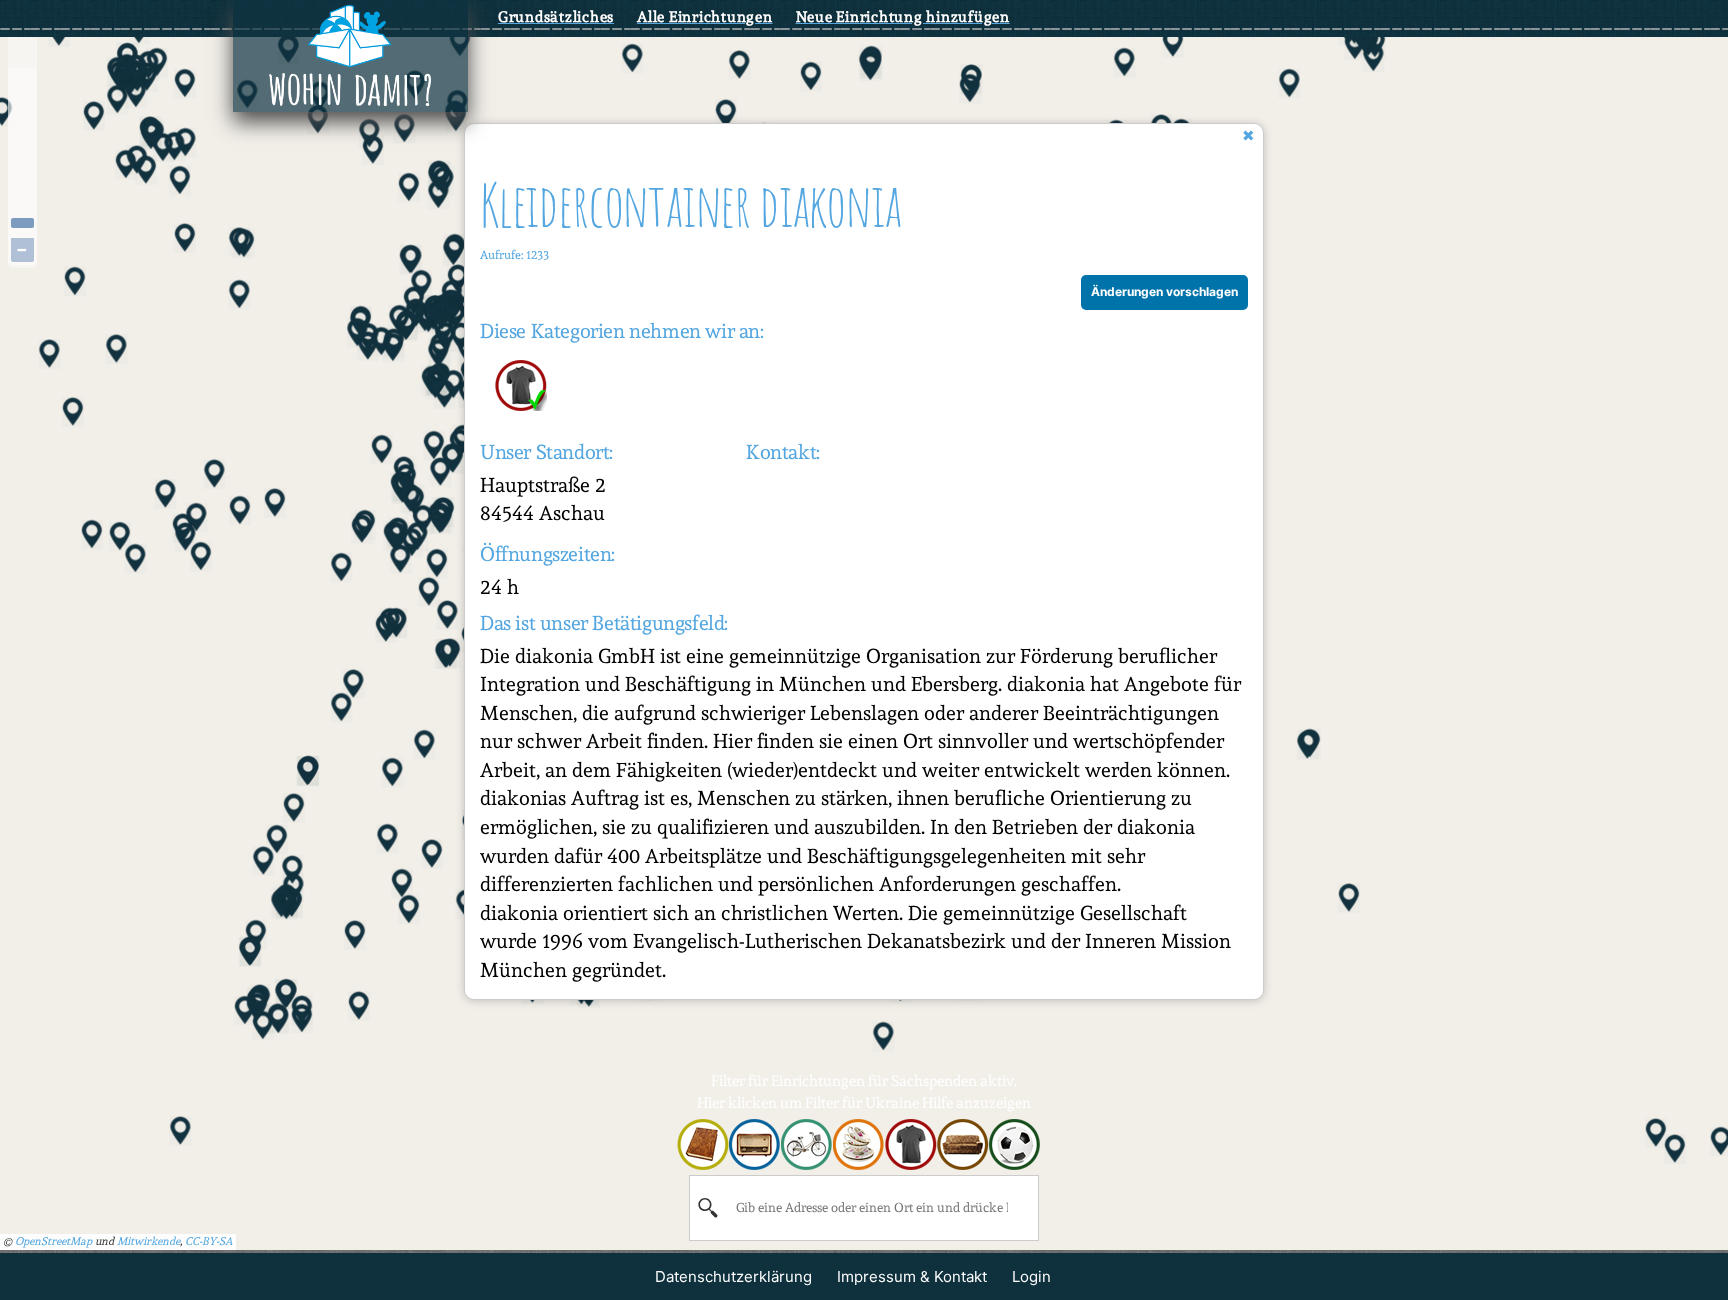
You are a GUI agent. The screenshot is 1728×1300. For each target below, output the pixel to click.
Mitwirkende (148, 1241)
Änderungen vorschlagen (1164, 291)
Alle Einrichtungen (705, 17)
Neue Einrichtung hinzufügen (903, 17)
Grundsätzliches (556, 17)
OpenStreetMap (53, 1241)
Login (1031, 1276)
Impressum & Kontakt (912, 1276)
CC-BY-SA (209, 1241)
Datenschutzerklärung (733, 1276)
